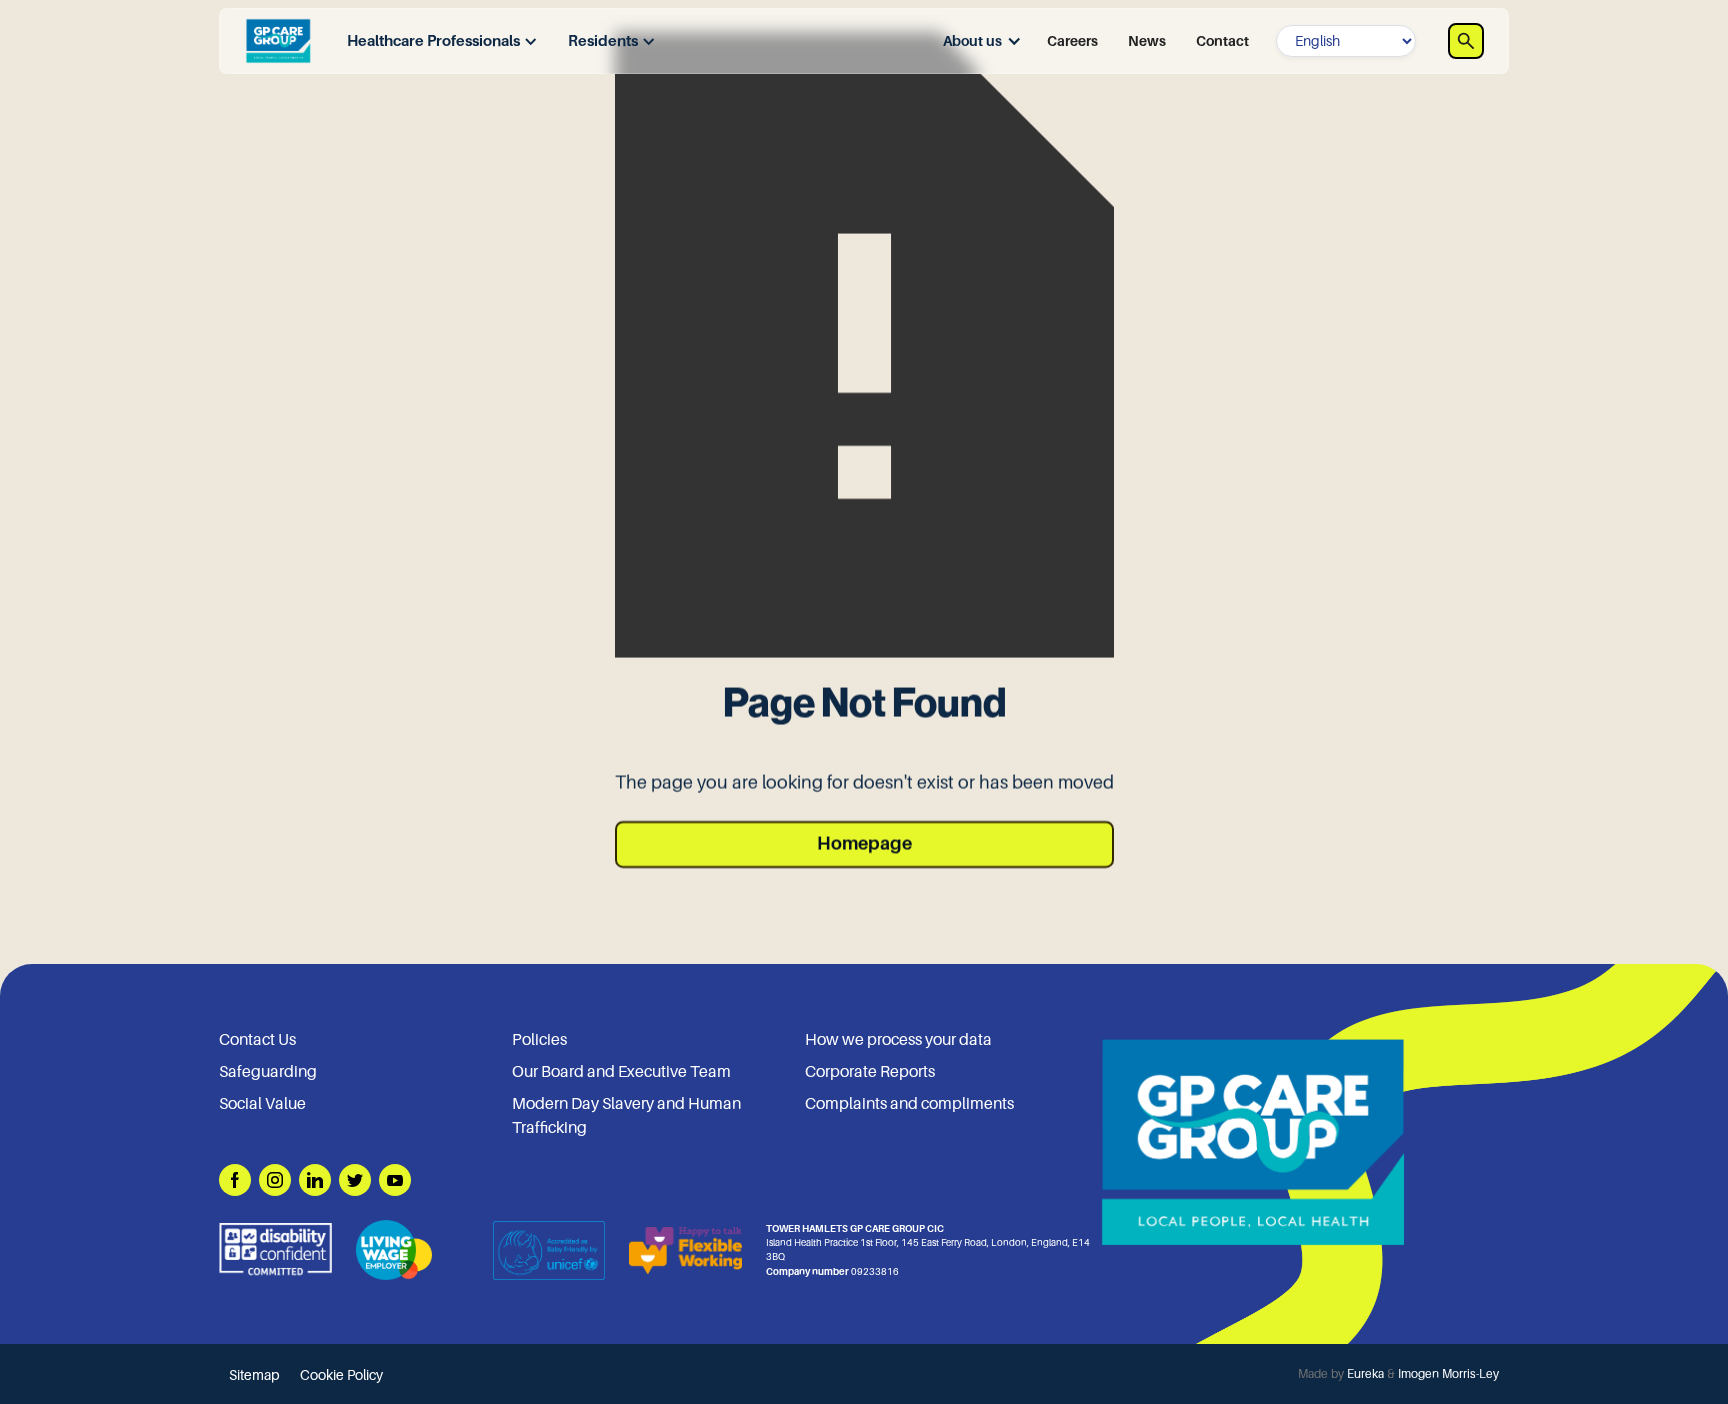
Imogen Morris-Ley (1448, 1374)
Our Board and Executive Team (621, 1072)
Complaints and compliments (909, 1104)
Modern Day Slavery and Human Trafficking (626, 1116)
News (1147, 41)
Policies (539, 1040)
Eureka (1365, 1374)
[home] (278, 41)
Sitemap (254, 1375)
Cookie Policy (341, 1375)
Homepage (864, 844)
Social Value (262, 1104)
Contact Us (257, 1040)
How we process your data (898, 1040)
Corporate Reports (870, 1072)
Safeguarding (268, 1072)
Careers (1072, 41)
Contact (1222, 41)
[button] (437, 41)
